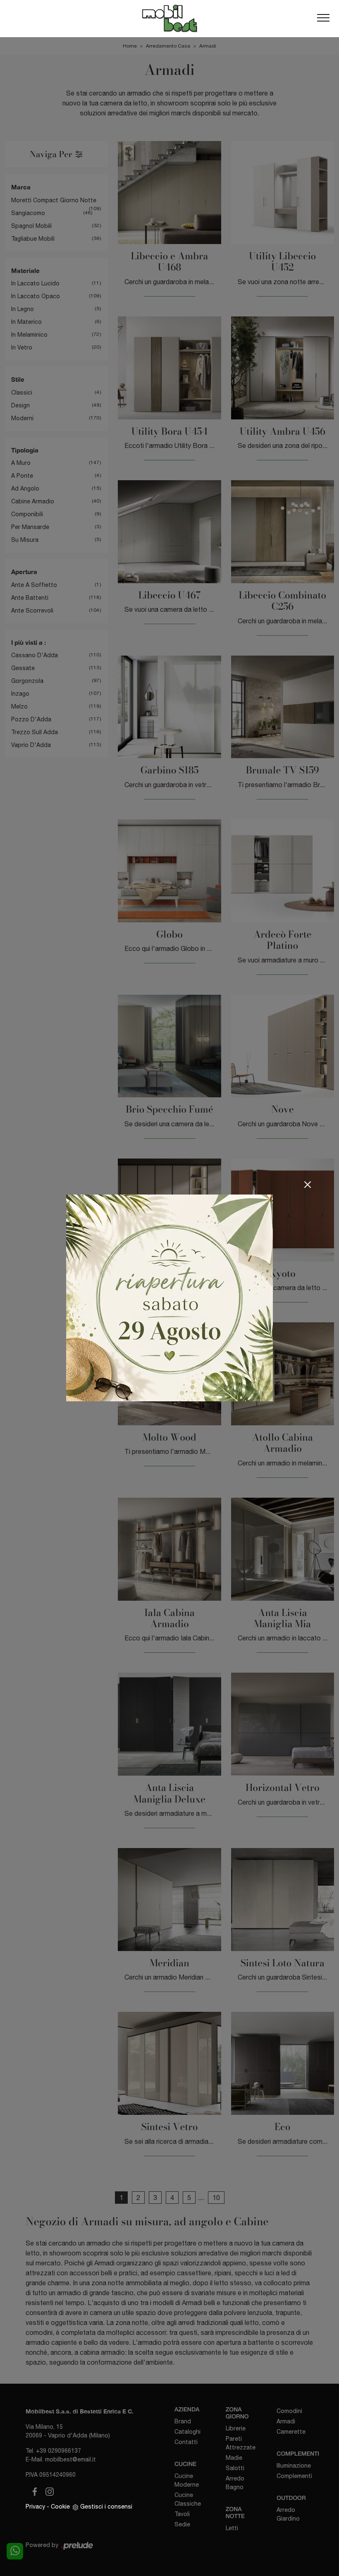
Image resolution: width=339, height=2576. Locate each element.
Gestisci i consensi (106, 2507)
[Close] (308, 1185)
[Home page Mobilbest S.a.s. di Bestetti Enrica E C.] (169, 18)
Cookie (60, 2507)
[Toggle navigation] (323, 18)
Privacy (35, 2507)
